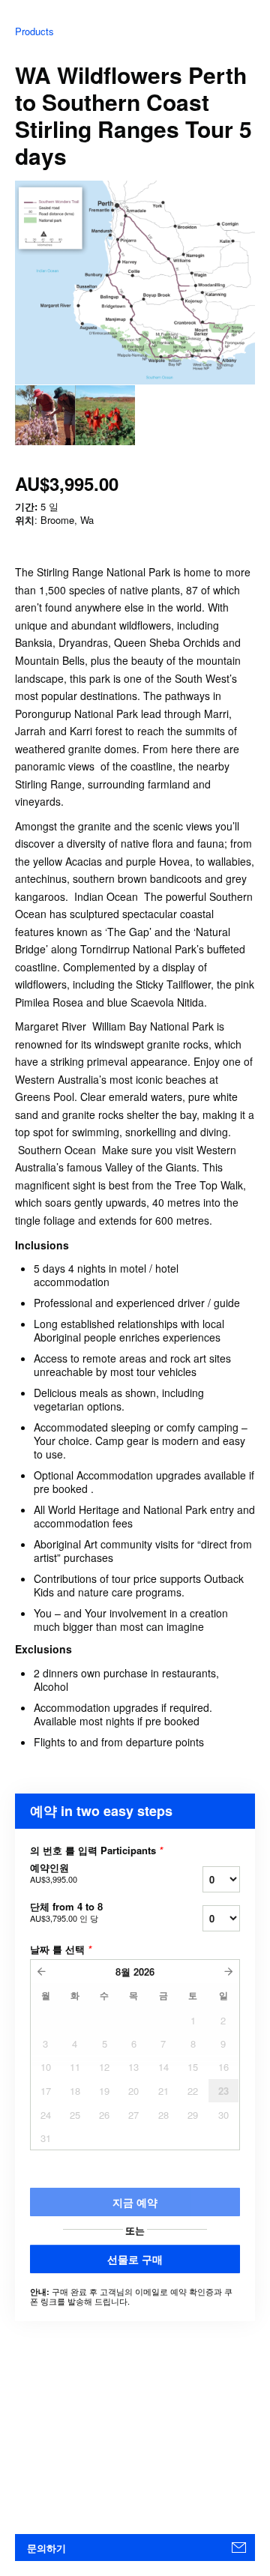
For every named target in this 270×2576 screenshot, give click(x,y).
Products (34, 31)
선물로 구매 (135, 2259)
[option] (45, 415)
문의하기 (46, 2548)
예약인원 (54, 1873)
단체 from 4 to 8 (66, 1912)
